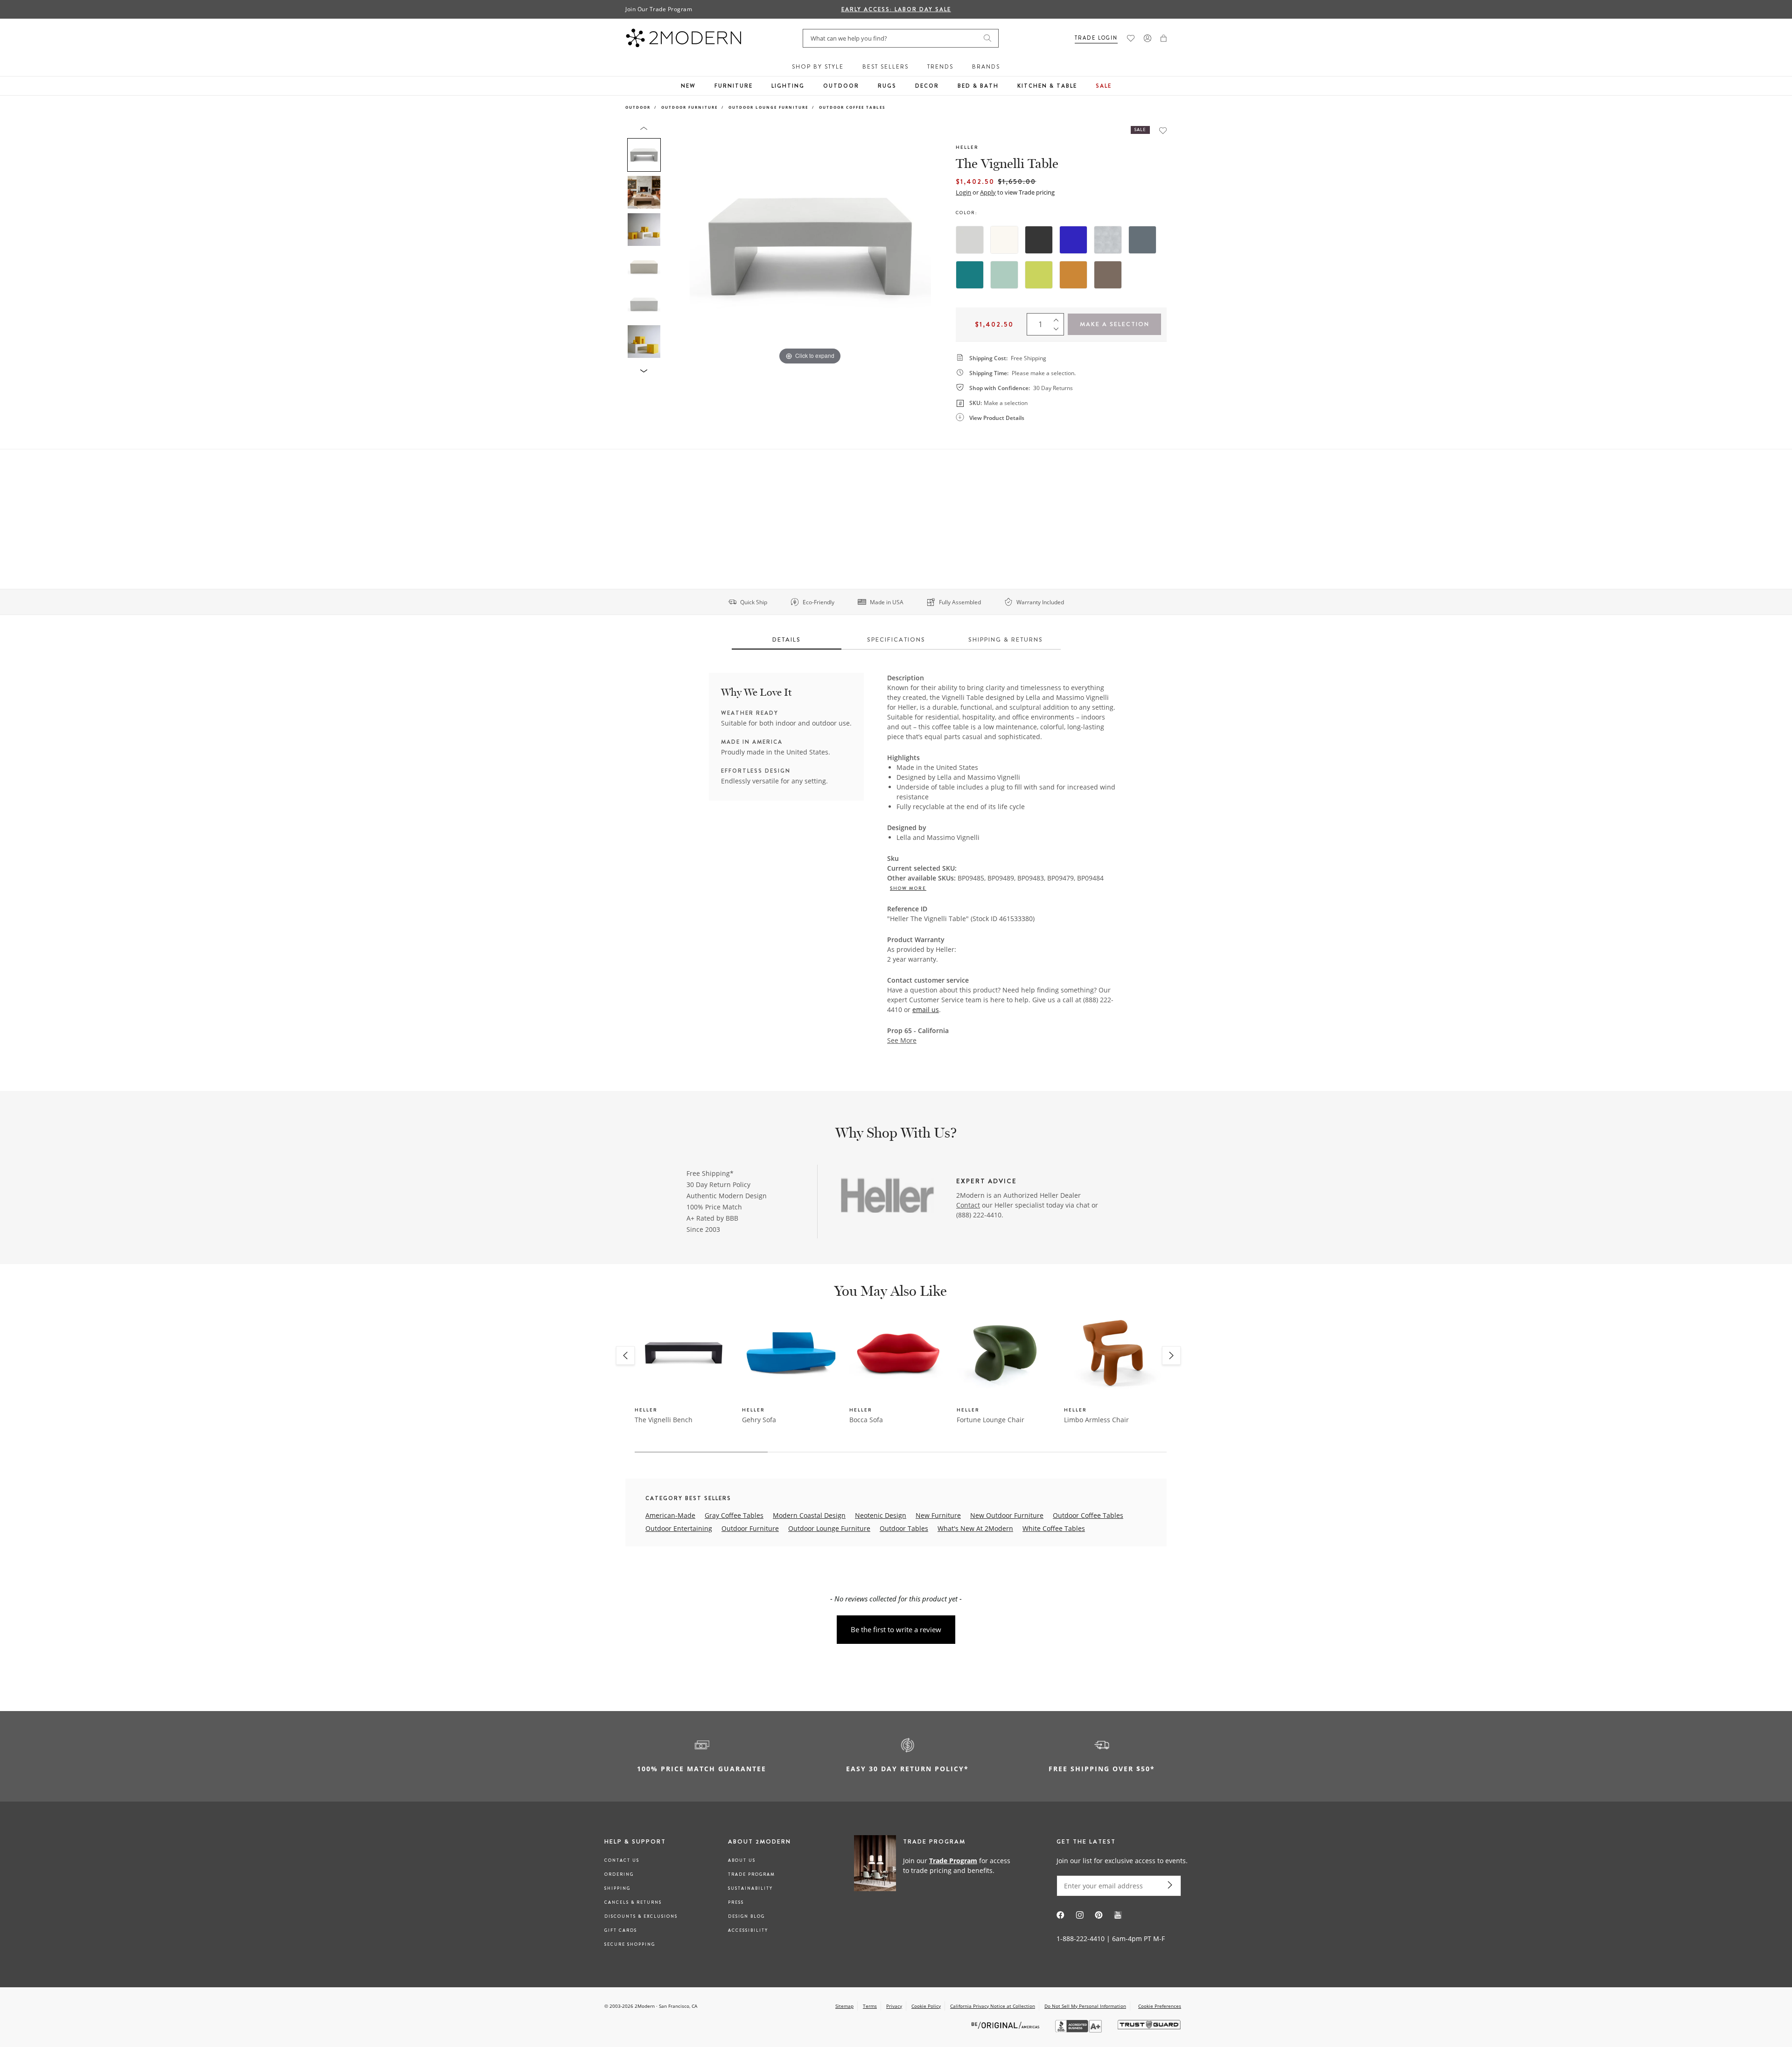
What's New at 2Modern (975, 1528)
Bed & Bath (978, 86)
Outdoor (841, 86)
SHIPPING (617, 1888)
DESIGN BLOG (746, 1916)
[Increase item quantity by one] (1058, 318)
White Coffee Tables (1054, 1528)
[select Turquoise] (970, 275)
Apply (988, 192)
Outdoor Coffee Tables (852, 107)
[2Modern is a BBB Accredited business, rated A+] (1079, 2030)
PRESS (736, 1902)
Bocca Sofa (866, 1420)
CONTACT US (622, 1860)
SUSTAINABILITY (750, 1888)
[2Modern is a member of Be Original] (1006, 2025)
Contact (968, 1205)
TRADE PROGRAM (752, 1874)
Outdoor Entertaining (679, 1528)
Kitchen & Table (1047, 86)
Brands (986, 67)
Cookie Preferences (1160, 2006)
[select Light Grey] (970, 240)
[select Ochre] (1073, 275)
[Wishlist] (1131, 38)
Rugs (887, 86)
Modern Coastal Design (809, 1515)
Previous (676, 246)
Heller (967, 147)
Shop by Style (818, 67)
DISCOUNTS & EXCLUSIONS (641, 1916)
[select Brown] (1108, 275)
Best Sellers (885, 67)
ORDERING (619, 1874)
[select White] (1004, 240)
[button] (1164, 38)
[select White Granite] (1108, 240)
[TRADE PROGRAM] (935, 1865)
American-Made (670, 1515)
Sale (1104, 86)
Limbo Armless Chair (1096, 1420)
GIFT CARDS (621, 1930)
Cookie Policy (926, 2006)
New (688, 86)
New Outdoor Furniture (1007, 1515)
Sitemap (844, 2006)
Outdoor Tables (904, 1528)
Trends (940, 67)
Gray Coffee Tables (734, 1515)
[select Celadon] (1004, 275)
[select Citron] (1039, 275)
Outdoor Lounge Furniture (768, 107)
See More (902, 1041)
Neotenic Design (881, 1515)
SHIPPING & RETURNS (1006, 639)
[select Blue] (1073, 240)
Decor (927, 86)
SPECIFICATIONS (896, 639)
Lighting (788, 86)
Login (963, 192)
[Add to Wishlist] (1163, 130)
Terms (870, 2006)
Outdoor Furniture (689, 107)
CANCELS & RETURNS (633, 1902)
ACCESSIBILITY (748, 1930)
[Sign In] (1148, 38)
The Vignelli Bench (664, 1420)
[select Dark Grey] (1039, 240)
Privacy (894, 2006)
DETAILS (787, 639)
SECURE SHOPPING (630, 1944)
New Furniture (938, 1515)
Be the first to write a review (896, 1629)
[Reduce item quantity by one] (1058, 331)
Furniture (734, 86)
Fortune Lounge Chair (990, 1420)
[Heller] (888, 1196)
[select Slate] (1142, 240)
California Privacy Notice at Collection (993, 2006)
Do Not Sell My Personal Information (1085, 2006)
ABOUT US (742, 1860)
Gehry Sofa (759, 1420)
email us (926, 1010)
